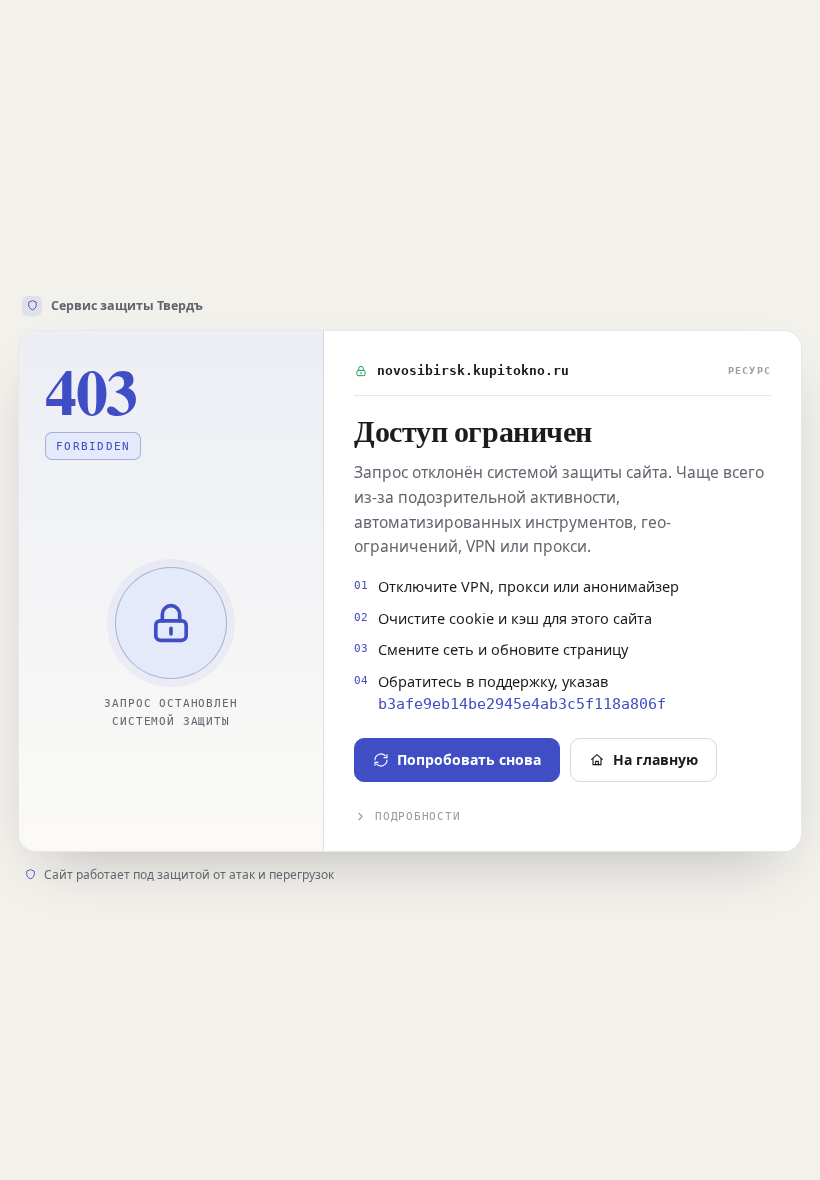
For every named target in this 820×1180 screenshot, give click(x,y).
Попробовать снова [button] (469, 759)
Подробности (417, 816)
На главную (655, 759)
